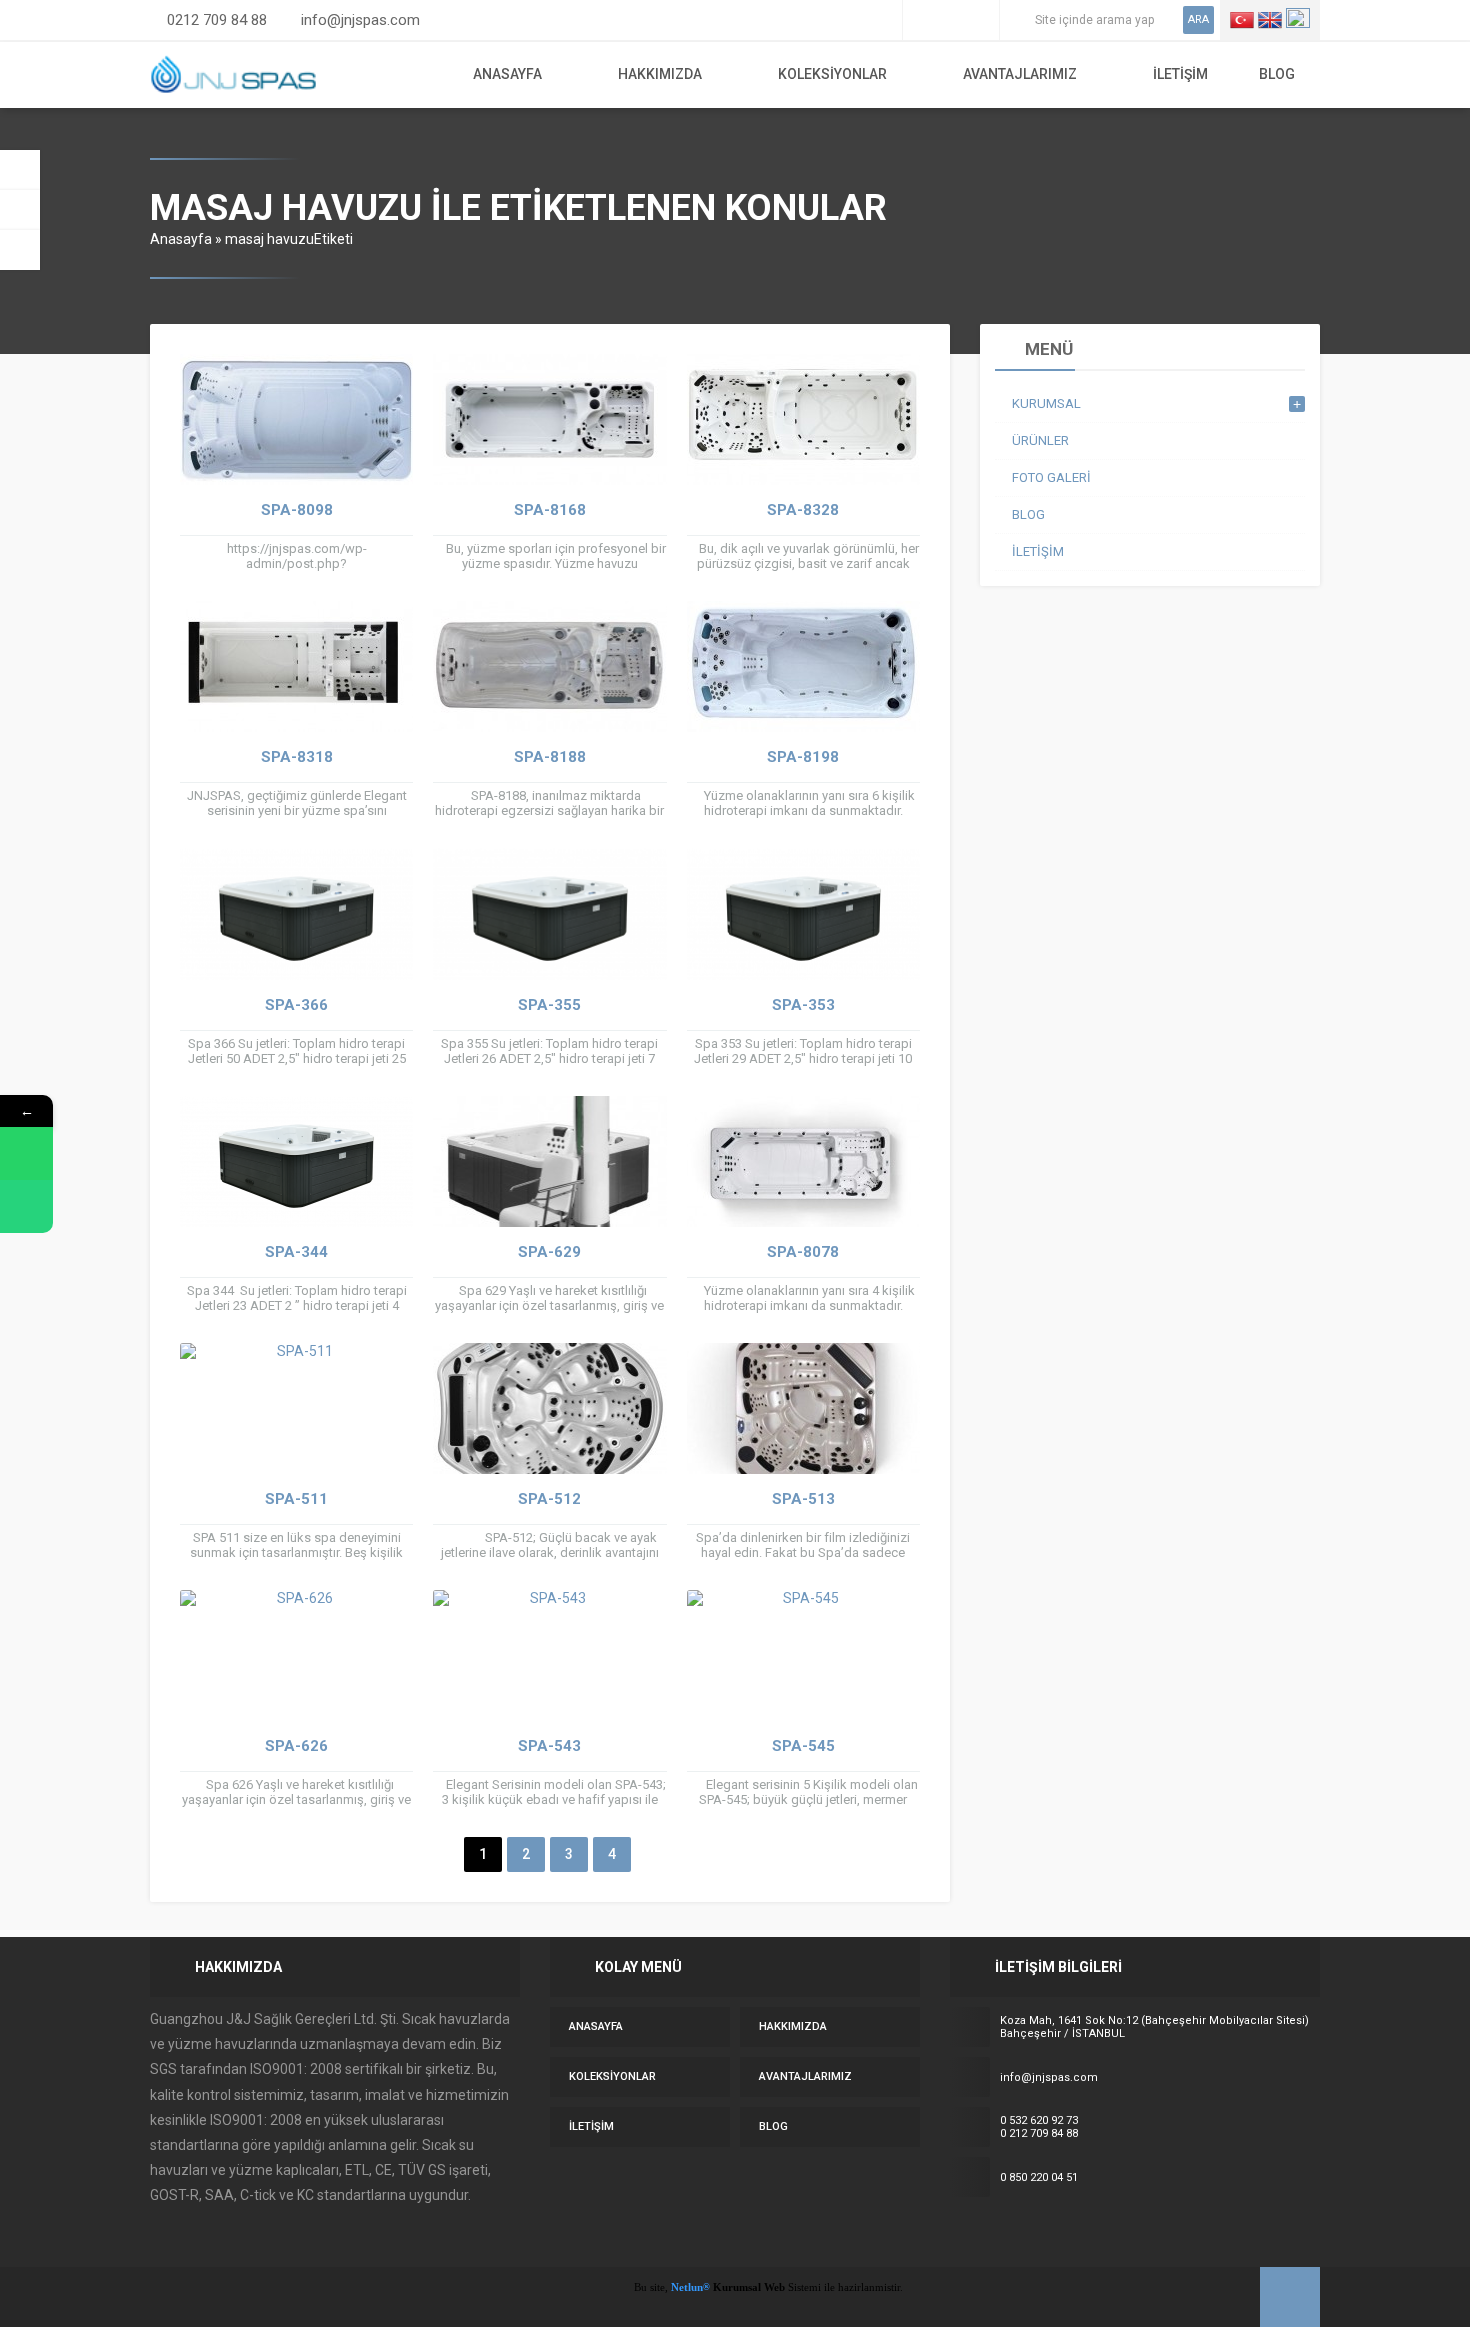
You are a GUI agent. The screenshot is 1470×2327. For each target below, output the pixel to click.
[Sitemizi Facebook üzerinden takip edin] (923, 20)
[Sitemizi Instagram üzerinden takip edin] (951, 20)
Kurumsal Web (747, 2287)
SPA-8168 (550, 510)
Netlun (690, 2287)
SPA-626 (296, 1746)
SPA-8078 (803, 1252)
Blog (1277, 74)
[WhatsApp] (26, 1153)
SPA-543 (549, 1746)
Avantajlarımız (1020, 74)
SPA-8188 (550, 757)
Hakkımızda (660, 74)
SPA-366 (296, 1005)
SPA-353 (803, 1005)
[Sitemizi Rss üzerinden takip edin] (979, 20)
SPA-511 (296, 1499)
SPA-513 (803, 1499)
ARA (1198, 19)
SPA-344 (296, 1252)
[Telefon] (26, 1206)
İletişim (1180, 74)
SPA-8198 (803, 757)
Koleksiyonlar (832, 74)
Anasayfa (507, 74)
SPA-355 (549, 1005)
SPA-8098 (297, 510)
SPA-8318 (297, 757)
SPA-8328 (803, 510)
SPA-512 (549, 1499)
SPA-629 (549, 1252)
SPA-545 (803, 1746)
